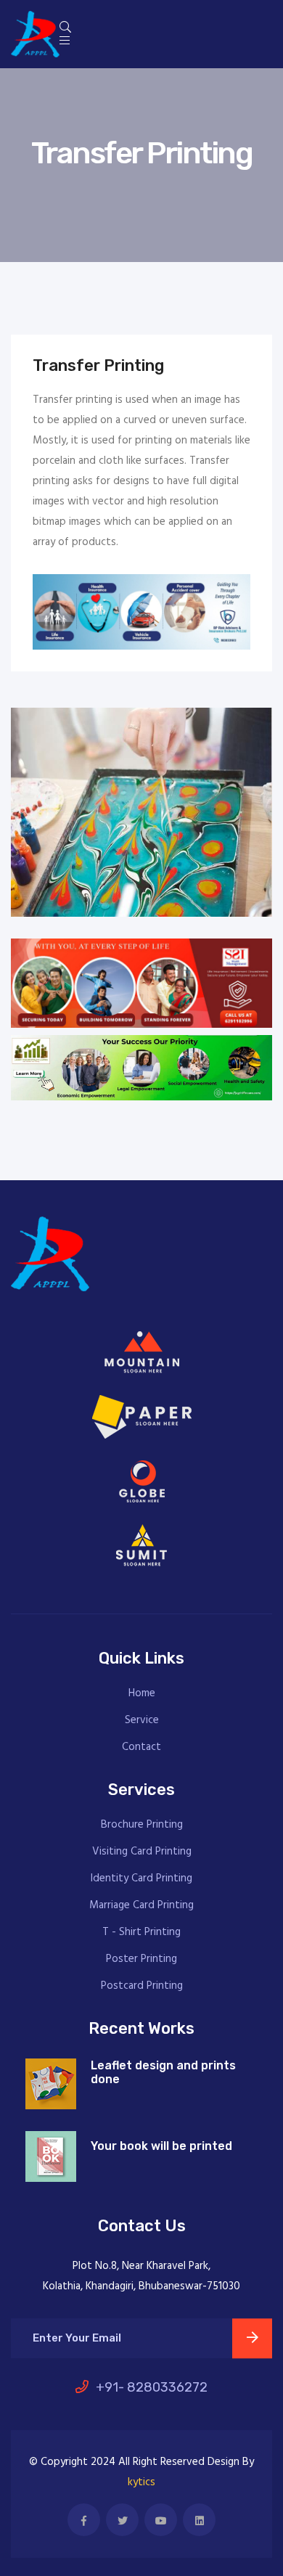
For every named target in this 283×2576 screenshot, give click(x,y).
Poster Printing (141, 1959)
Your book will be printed (161, 2146)
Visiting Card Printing (142, 1852)
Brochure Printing (142, 1825)
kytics (141, 2482)
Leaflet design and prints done (163, 2072)
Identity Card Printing (141, 1879)
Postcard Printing (142, 1986)
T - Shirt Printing (141, 1933)
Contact (141, 1747)
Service (142, 1721)
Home (142, 1694)
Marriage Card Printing (141, 1906)
